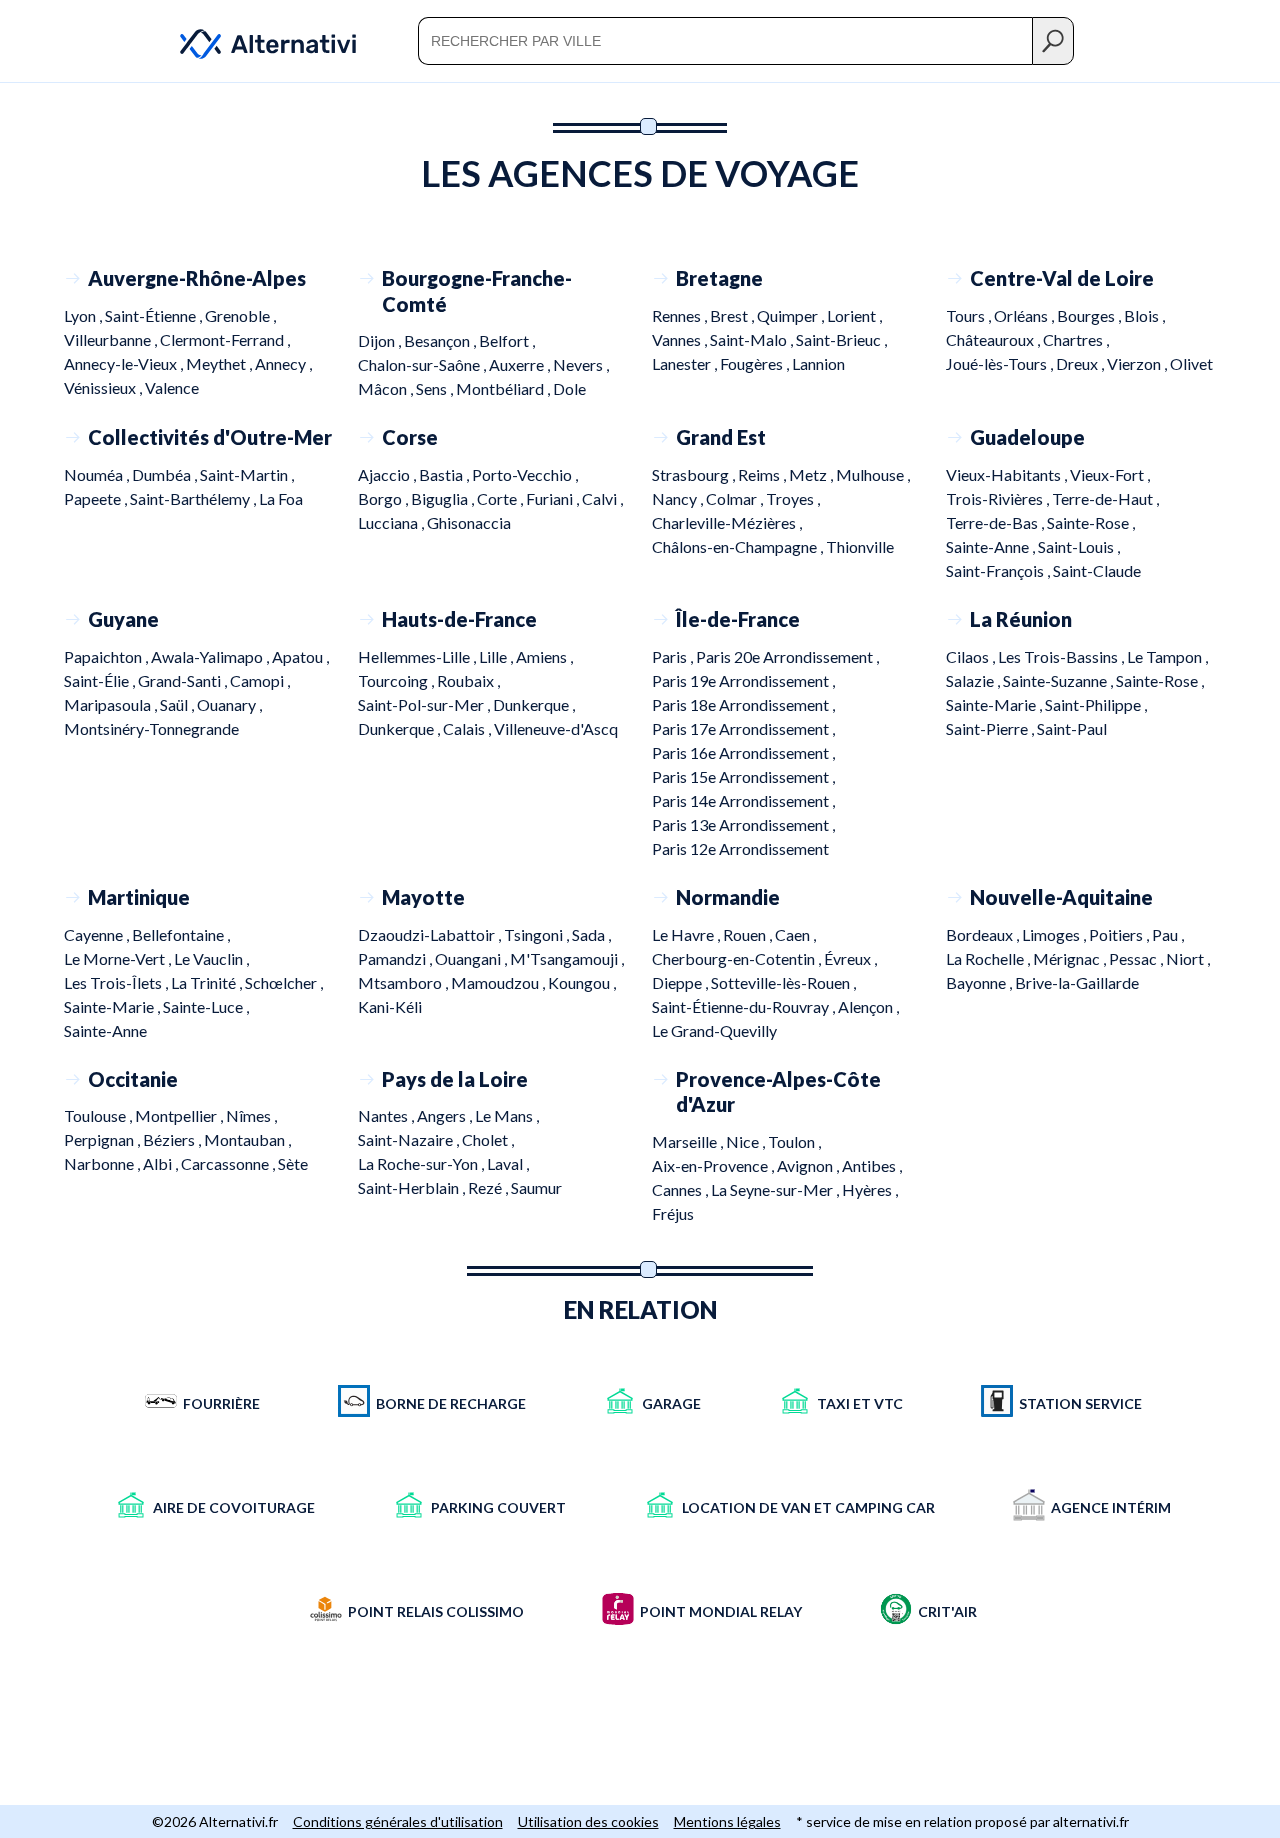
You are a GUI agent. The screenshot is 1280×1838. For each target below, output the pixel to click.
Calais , (468, 728)
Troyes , (793, 498)
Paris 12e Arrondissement (740, 848)
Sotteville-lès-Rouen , (783, 982)
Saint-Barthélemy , (194, 498)
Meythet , (220, 363)
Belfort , (507, 340)
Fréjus (673, 1213)
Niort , (1188, 958)
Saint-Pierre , (991, 728)
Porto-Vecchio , (525, 474)
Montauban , (247, 1139)
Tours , (970, 315)
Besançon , (441, 340)
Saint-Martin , (247, 474)
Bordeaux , (984, 934)
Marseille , (689, 1141)
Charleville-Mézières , (727, 522)
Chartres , (1076, 339)
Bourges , (1090, 315)
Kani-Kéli (390, 1006)
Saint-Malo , (753, 339)
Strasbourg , (695, 474)
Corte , (501, 498)
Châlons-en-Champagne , (739, 546)
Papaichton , (107, 656)
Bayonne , (980, 982)
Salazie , (974, 680)
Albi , (162, 1163)
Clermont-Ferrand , (225, 339)
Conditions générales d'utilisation (398, 1821)
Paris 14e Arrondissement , (743, 800)
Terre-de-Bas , (996, 522)
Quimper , (792, 315)
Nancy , (679, 498)
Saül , (178, 704)
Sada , (591, 934)
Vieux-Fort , (1110, 474)
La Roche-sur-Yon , (422, 1163)
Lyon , (84, 315)
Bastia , (445, 474)
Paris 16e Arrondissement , (743, 752)
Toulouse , (99, 1115)
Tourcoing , (397, 680)
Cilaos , (972, 656)
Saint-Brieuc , (841, 339)
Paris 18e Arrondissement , (743, 704)
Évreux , (850, 958)
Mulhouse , (873, 474)
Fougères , (756, 363)
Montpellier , (180, 1115)
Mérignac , (1071, 958)
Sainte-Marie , (995, 704)
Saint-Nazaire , (410, 1139)
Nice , (747, 1141)
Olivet (1191, 363)
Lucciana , (392, 522)
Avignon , (809, 1165)
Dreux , (1081, 363)
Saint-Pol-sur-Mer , (425, 704)
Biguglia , (444, 498)
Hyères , (870, 1189)
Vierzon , (1138, 363)
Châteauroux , (994, 339)
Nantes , (387, 1115)
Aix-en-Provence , (714, 1165)
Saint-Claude (1097, 570)
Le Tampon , (1167, 656)
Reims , (763, 474)
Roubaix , (468, 680)
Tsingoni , (538, 934)
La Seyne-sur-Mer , (776, 1189)
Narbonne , (103, 1163)
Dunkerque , (534, 704)
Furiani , (554, 498)
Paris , (674, 656)
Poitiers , (1120, 934)
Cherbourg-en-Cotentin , (738, 958)
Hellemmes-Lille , (418, 656)
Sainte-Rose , (1091, 522)
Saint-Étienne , (155, 315)
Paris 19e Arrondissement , (743, 680)
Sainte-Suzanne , (1059, 680)
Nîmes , (251, 1115)
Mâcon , (387, 388)
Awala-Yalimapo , (211, 656)
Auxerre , (521, 364)
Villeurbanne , (112, 339)
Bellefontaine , (181, 934)
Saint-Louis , (1079, 546)
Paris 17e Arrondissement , (743, 728)
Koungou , (582, 982)
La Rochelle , (989, 958)
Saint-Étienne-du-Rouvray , (745, 1006)
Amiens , (544, 656)
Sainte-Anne (105, 1030)
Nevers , (581, 364)
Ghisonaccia (469, 522)
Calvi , (602, 498)
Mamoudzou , (499, 982)
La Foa (281, 498)
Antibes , (872, 1165)
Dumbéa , (166, 474)
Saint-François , (999, 570)
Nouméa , (98, 474)
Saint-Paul (1072, 728)
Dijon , (381, 340)
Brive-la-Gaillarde (1077, 982)
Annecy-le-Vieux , (125, 363)
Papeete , (97, 498)
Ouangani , (472, 958)
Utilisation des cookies (588, 1821)
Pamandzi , (396, 958)
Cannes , (681, 1189)
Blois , (1144, 315)
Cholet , (488, 1139)
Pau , (1168, 934)
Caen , (795, 934)
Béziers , (173, 1139)
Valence (172, 387)
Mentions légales (727, 1821)
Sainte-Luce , (206, 1006)
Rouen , (749, 934)
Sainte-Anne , (992, 546)
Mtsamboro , (404, 982)
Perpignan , (103, 1139)
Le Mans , (507, 1115)
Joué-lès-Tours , (1001, 363)
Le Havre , (687, 934)
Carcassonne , (229, 1163)
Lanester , (686, 363)
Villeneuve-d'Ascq (556, 728)
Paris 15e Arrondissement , (743, 776)
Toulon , (794, 1141)
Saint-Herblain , (413, 1187)
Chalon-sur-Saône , (423, 364)
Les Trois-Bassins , (1062, 656)
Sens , (436, 388)
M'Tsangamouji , (567, 958)
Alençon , (868, 1006)
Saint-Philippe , (1096, 704)
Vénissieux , (104, 387)
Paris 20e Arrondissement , (787, 656)
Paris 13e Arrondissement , (743, 824)
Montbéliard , (504, 388)
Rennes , (681, 315)
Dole (569, 388)
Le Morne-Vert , (119, 958)
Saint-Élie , (101, 680)
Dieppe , (681, 982)
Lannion (818, 363)
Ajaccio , (388, 474)
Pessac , (1137, 958)
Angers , (446, 1115)
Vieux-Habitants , (1008, 474)
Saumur (536, 1187)
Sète (293, 1163)
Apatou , (300, 656)
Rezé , (489, 1187)
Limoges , (1055, 934)
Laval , (508, 1163)
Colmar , (736, 498)
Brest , (733, 315)
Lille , (497, 656)
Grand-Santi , (184, 680)
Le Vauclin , (211, 958)
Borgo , (384, 498)
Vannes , (681, 339)
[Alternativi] (256, 40)
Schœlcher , (284, 982)
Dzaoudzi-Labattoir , (431, 934)
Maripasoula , (112, 704)
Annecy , (283, 363)
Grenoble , (240, 315)
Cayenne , (98, 934)
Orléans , (1025, 315)
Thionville (860, 546)
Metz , (812, 474)
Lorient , (854, 315)
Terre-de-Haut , (1105, 498)
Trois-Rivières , (999, 498)
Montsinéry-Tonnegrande (151, 728)
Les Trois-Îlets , (117, 982)
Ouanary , (229, 704)
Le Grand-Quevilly (714, 1030)
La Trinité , (208, 982)
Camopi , (260, 680)
